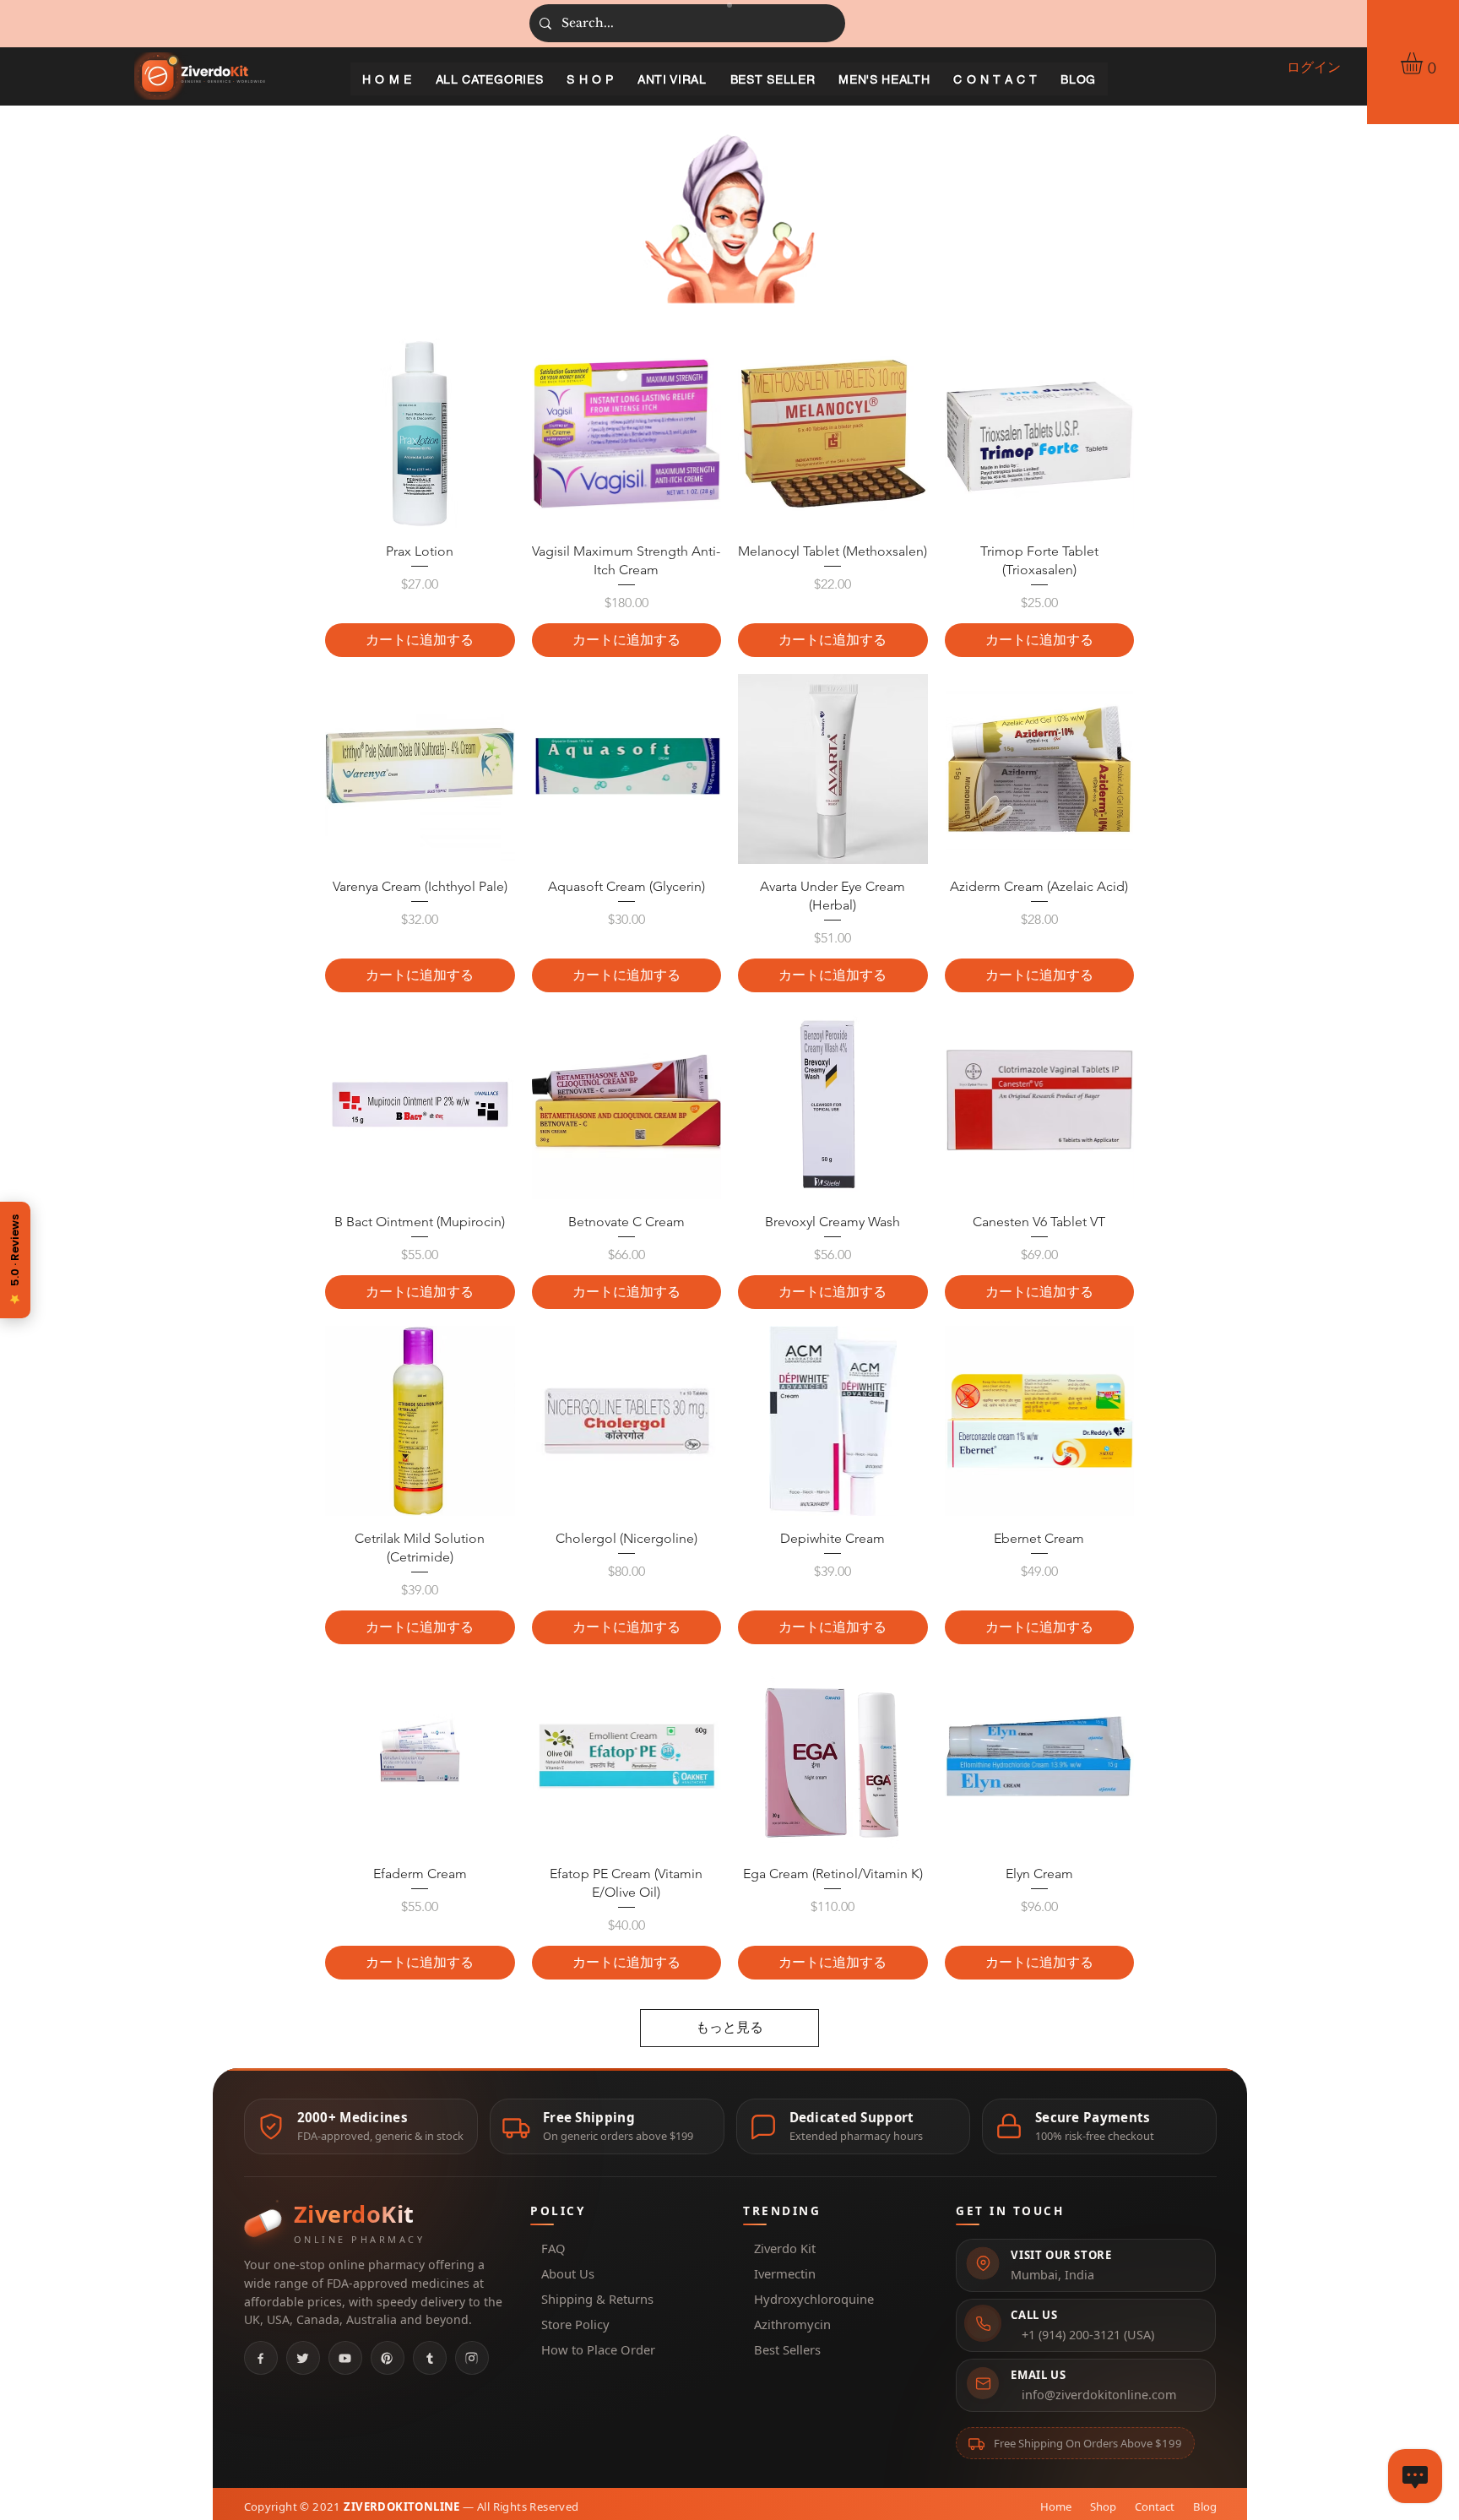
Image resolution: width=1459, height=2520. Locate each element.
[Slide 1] (729, 5)
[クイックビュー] (420, 434)
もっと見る (729, 2027)
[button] (1424, 63)
